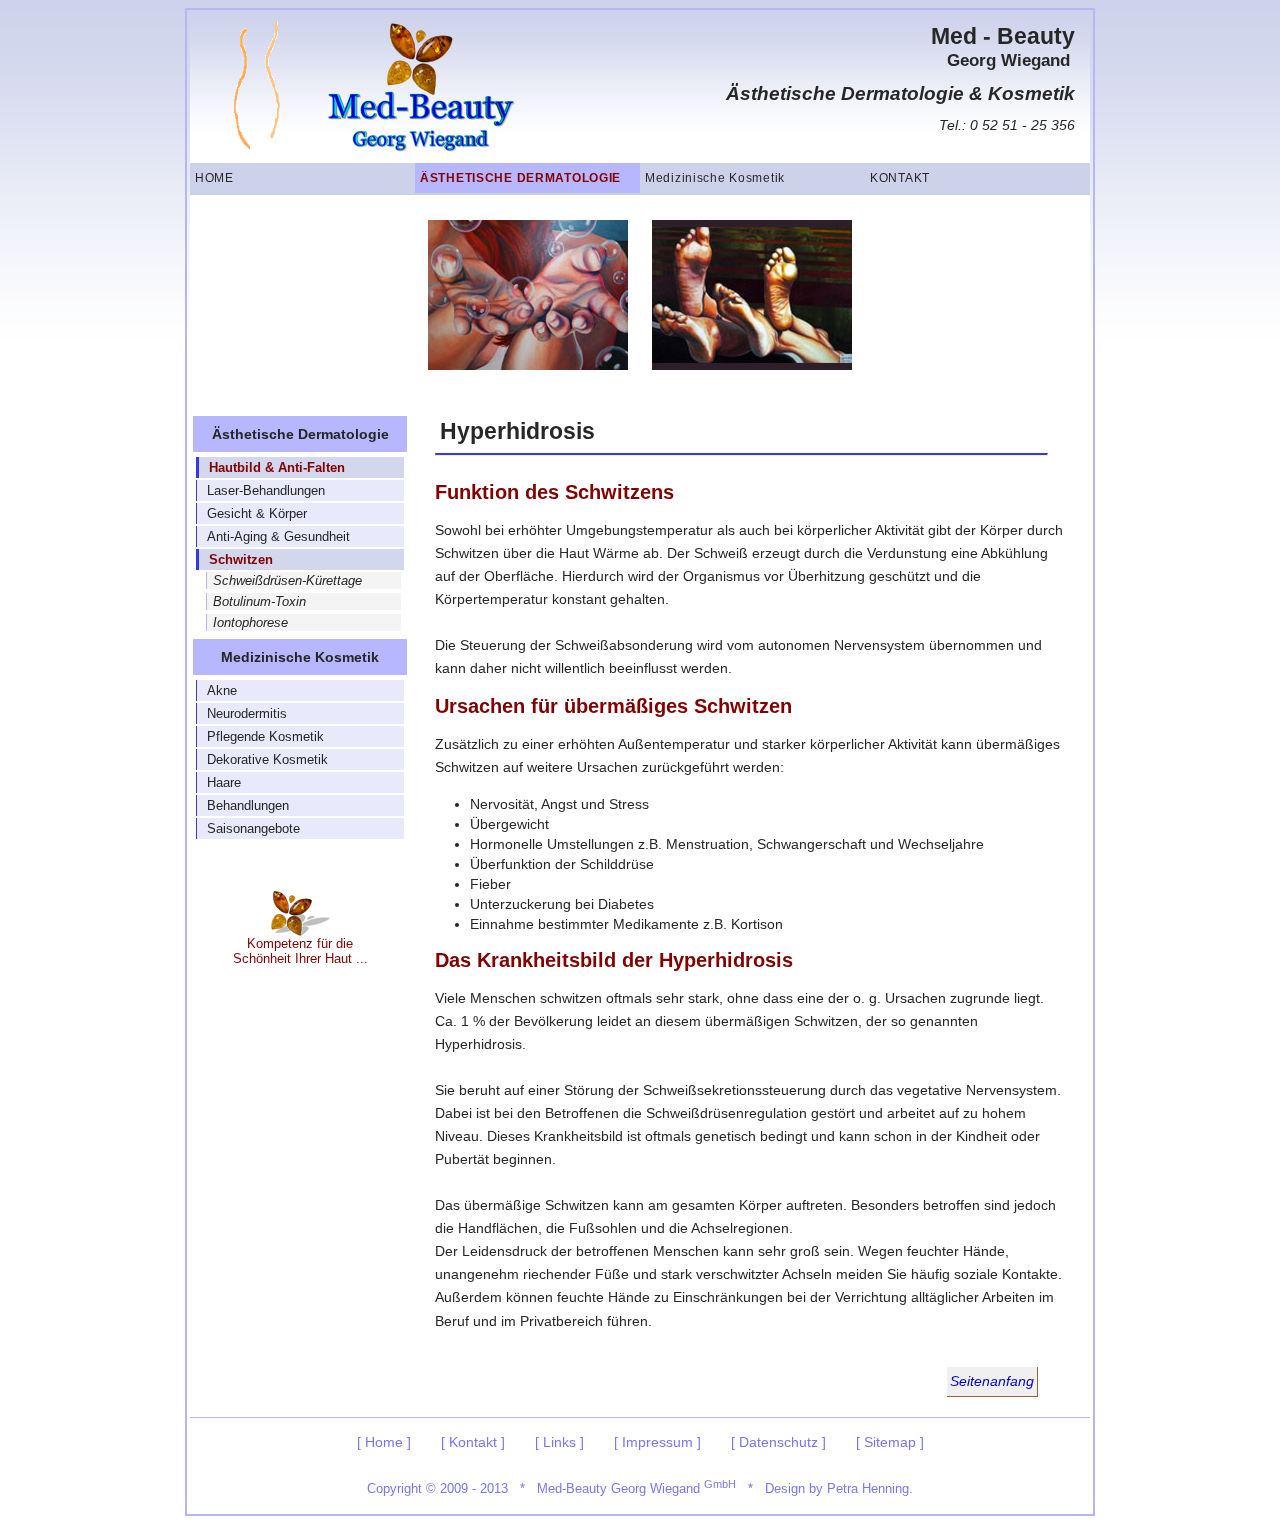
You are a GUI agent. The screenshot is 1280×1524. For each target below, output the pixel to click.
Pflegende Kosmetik (265, 736)
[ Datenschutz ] (778, 1442)
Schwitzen (241, 559)
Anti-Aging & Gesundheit (278, 536)
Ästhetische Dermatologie (520, 178)
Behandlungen (248, 805)
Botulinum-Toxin (259, 601)
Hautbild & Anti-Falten (277, 467)
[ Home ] (384, 1442)
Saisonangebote (253, 828)
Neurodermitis (247, 713)
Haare (224, 782)
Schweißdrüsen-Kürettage (287, 580)
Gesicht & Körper (257, 513)
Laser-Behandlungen (266, 490)
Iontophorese (250, 622)
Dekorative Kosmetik (267, 759)
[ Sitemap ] (890, 1442)
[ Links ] (559, 1442)
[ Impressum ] (657, 1442)
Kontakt (900, 178)
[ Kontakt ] (473, 1442)
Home (214, 178)
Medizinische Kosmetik (715, 178)
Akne (222, 690)
